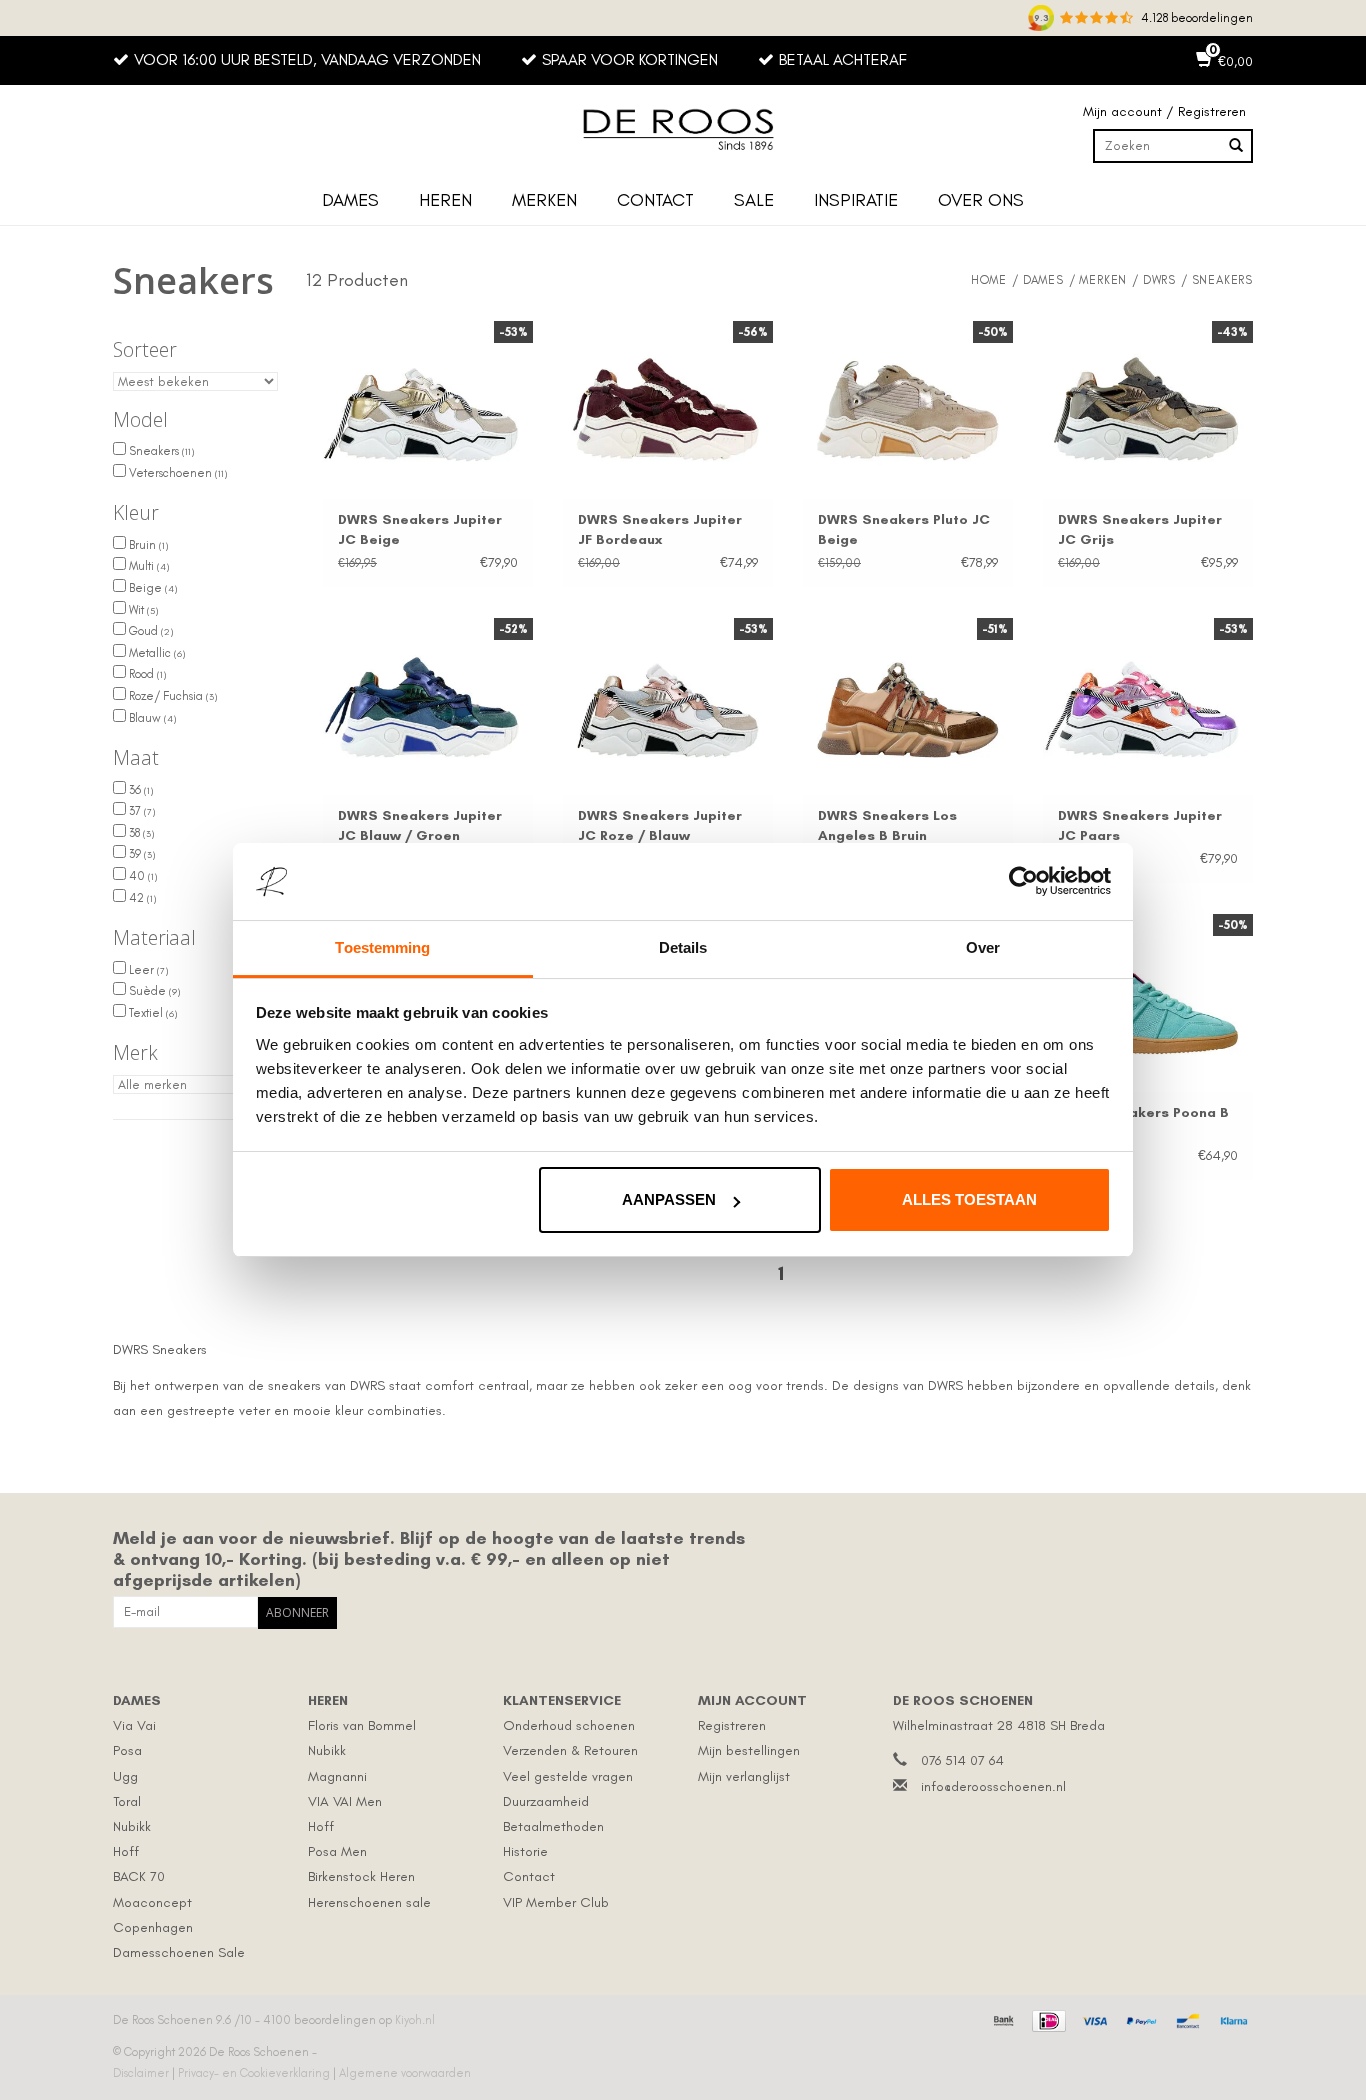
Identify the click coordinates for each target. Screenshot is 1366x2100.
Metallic (155, 653)
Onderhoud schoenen (569, 1725)
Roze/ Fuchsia (171, 696)
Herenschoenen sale (369, 1902)
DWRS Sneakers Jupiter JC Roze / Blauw (660, 825)
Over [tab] (983, 947)
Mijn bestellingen (749, 1750)
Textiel (151, 1013)
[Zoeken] (1236, 146)
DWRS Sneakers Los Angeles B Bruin (887, 825)
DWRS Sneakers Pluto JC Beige (904, 529)
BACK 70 (139, 1876)
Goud (149, 631)
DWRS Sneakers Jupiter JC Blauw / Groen (420, 825)
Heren (445, 200)
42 (141, 898)
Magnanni (337, 1776)
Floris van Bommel (362, 1725)
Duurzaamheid (546, 1801)
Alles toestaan (969, 1199)
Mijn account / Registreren (1164, 111)
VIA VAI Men (345, 1801)
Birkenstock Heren (361, 1876)
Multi (147, 566)
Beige (151, 588)
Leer (147, 970)
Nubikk (132, 1826)
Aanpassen (669, 1199)
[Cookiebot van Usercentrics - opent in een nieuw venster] (1023, 882)
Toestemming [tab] (382, 947)
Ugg (125, 1776)
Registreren (732, 1725)
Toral (127, 1801)
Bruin (147, 545)
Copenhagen (153, 1927)
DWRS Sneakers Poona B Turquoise (1143, 1122)
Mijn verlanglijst (744, 1776)
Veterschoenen (176, 473)
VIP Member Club (556, 1902)
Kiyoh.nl (415, 2020)
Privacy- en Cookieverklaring (255, 2073)
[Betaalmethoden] (1001, 2018)
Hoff (126, 1851)
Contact (655, 200)
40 (141, 876)
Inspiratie (856, 200)
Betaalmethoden (553, 1826)
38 (140, 833)
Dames (350, 200)
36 (139, 790)
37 (140, 811)
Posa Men (337, 1851)
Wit (142, 610)
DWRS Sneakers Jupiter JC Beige (420, 529)
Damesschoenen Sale (179, 1952)
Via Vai (134, 1725)
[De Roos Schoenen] (683, 130)
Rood (146, 674)
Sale (754, 200)
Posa (127, 1750)
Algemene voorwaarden (405, 2073)
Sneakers (160, 451)
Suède (153, 991)
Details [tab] (683, 947)
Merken (544, 200)
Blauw (151, 718)
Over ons (981, 200)
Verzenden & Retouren (570, 1750)
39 (140, 854)
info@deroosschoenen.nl (993, 1786)
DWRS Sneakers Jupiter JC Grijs (1140, 529)
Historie (525, 1851)
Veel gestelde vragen (568, 1776)
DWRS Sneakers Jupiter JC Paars (1140, 825)
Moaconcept (152, 1902)
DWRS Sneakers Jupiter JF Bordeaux (660, 529)
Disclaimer (142, 2073)
